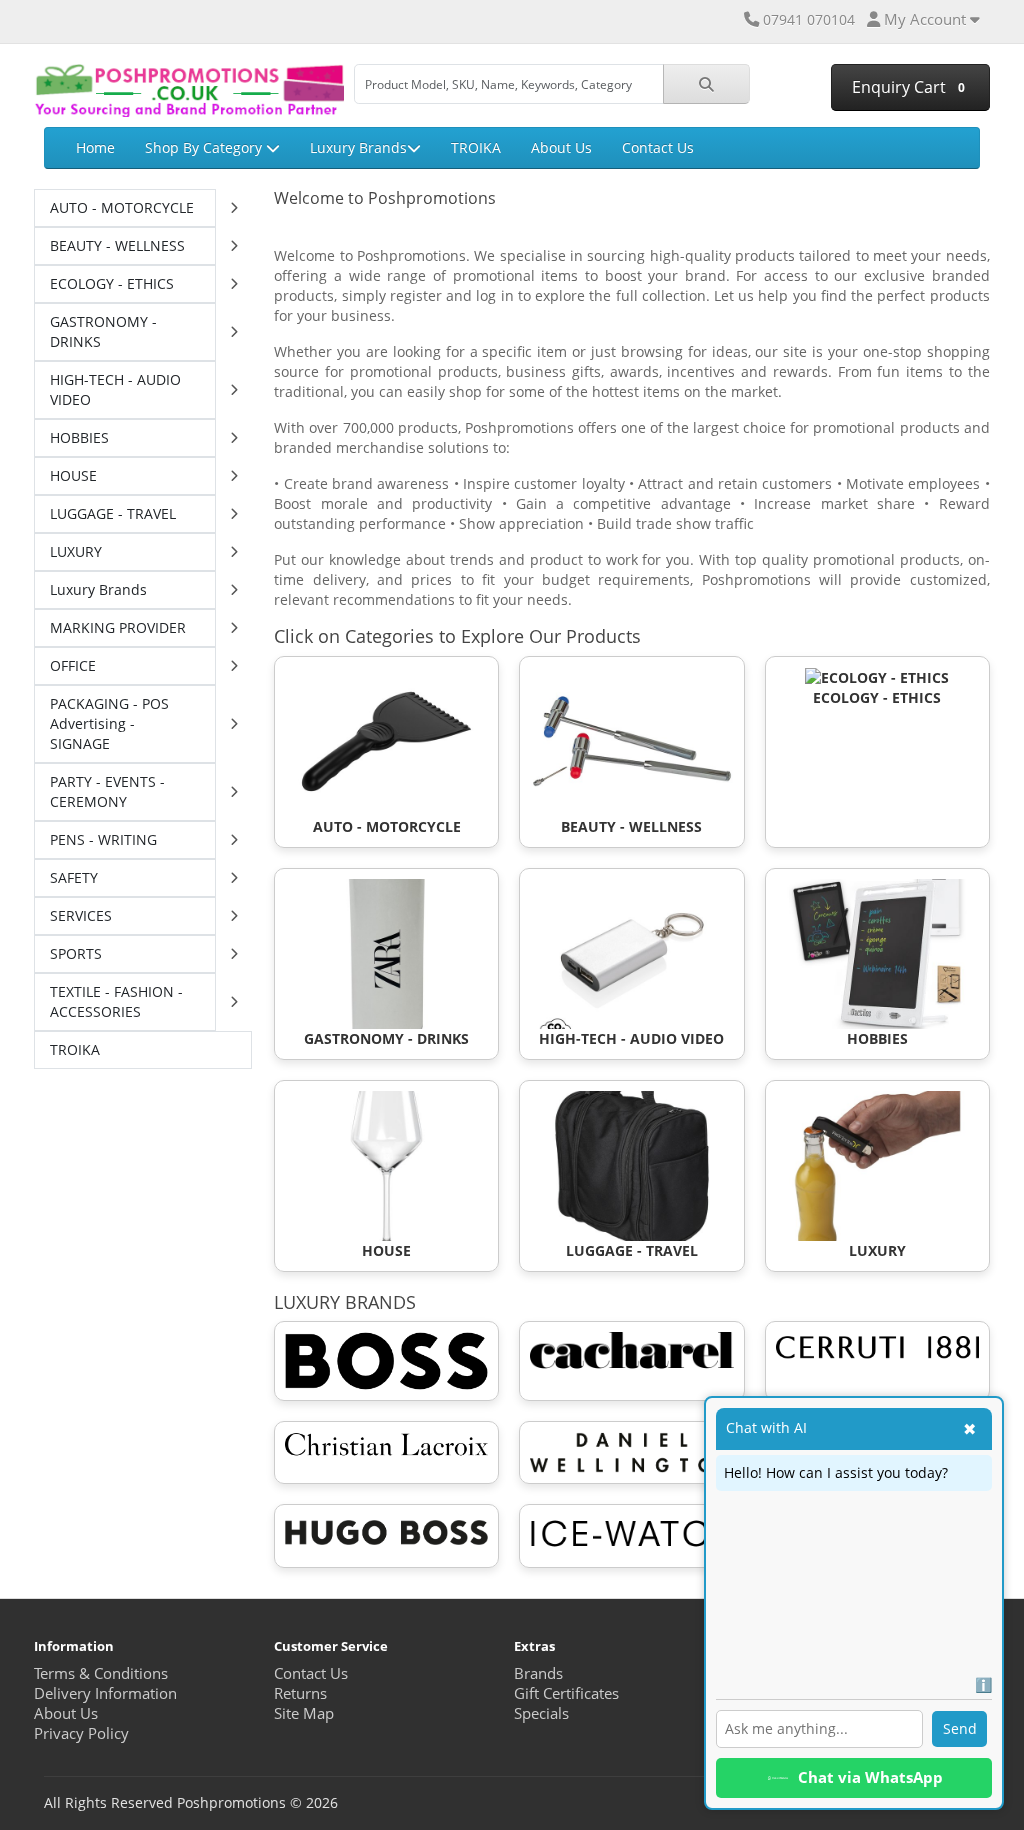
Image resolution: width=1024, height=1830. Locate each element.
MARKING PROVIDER (118, 627)
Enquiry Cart (906, 87)
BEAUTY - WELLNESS (117, 245)
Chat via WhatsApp (870, 1777)
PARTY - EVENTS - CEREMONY (107, 791)
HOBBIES (79, 437)
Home (95, 147)
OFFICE (73, 665)
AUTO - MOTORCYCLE (122, 207)
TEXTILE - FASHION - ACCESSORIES (116, 1001)
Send (960, 1728)
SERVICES (81, 915)
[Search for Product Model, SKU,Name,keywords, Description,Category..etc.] (706, 84)
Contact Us (658, 147)
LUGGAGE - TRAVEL (113, 513)
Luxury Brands (358, 147)
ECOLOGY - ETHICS (112, 283)
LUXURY (76, 551)
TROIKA (476, 147)
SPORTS (76, 953)
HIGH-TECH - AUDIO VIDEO (115, 389)
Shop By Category (205, 147)
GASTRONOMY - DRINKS (103, 331)
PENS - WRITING (103, 839)
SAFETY (74, 877)
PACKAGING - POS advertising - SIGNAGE (109, 723)
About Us (561, 147)
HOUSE (73, 475)
